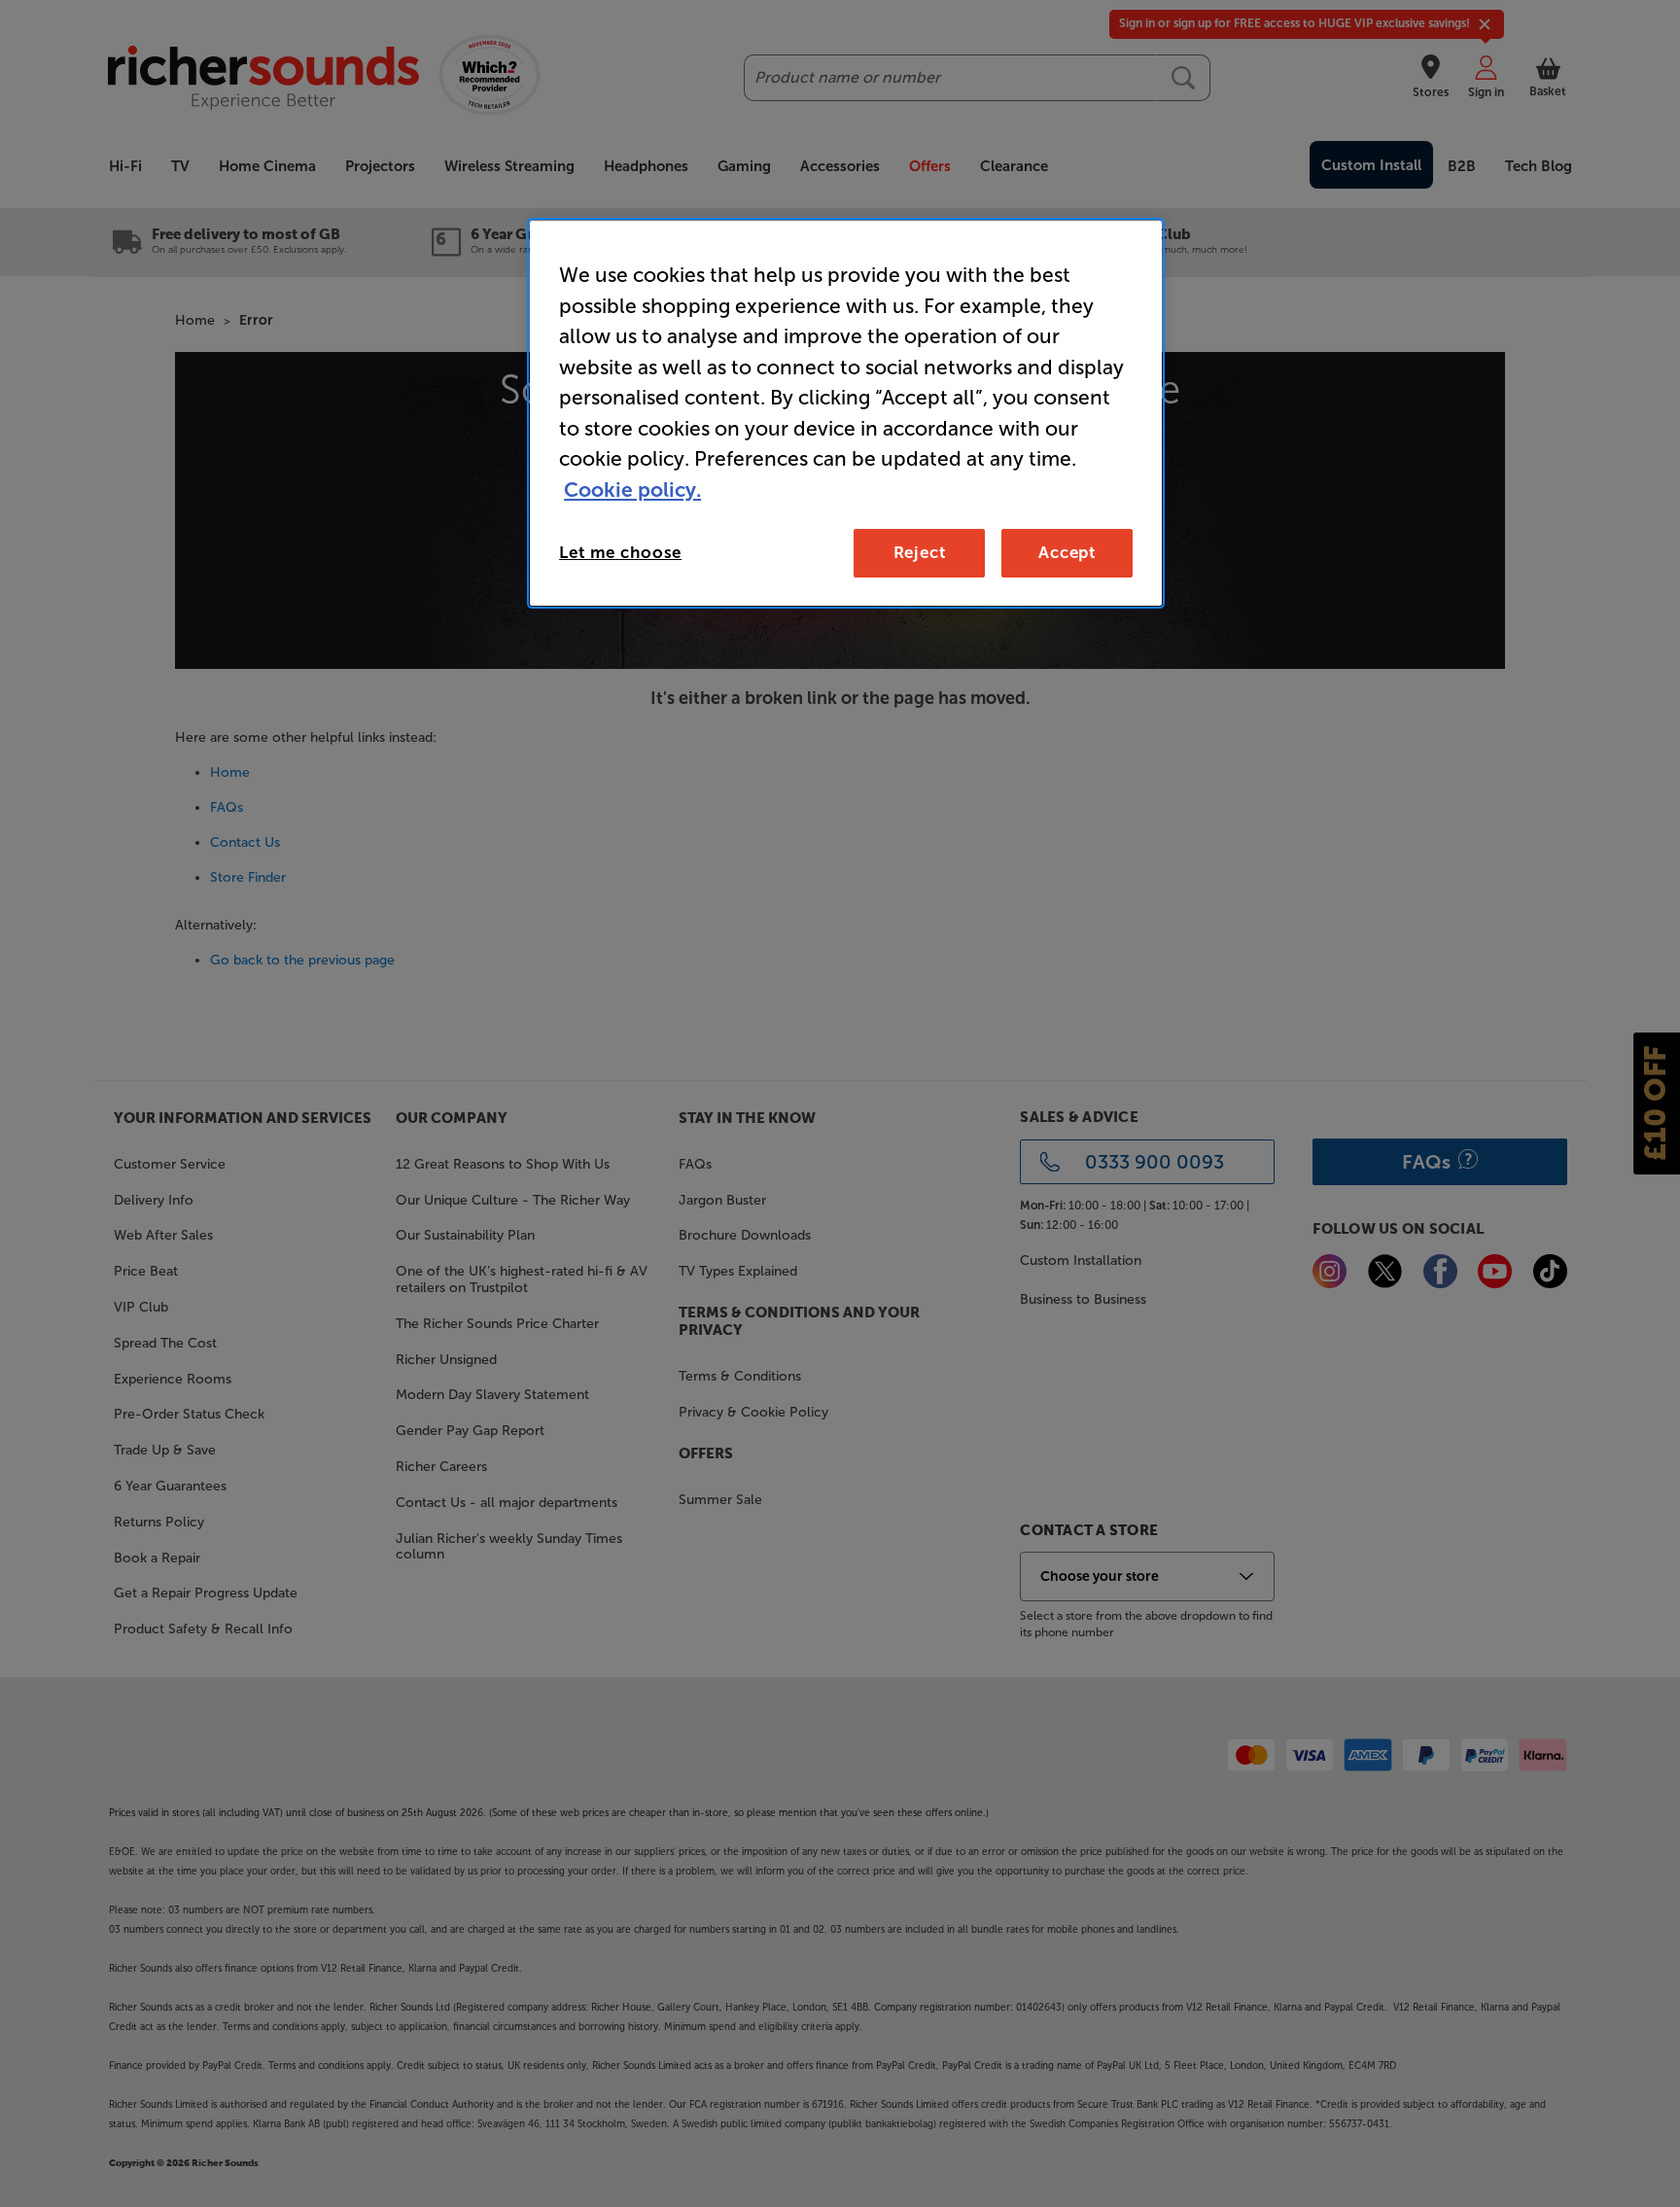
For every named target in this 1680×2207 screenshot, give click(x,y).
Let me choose (620, 552)
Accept (1067, 552)
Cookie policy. (632, 490)
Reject (920, 552)
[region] (846, 413)
